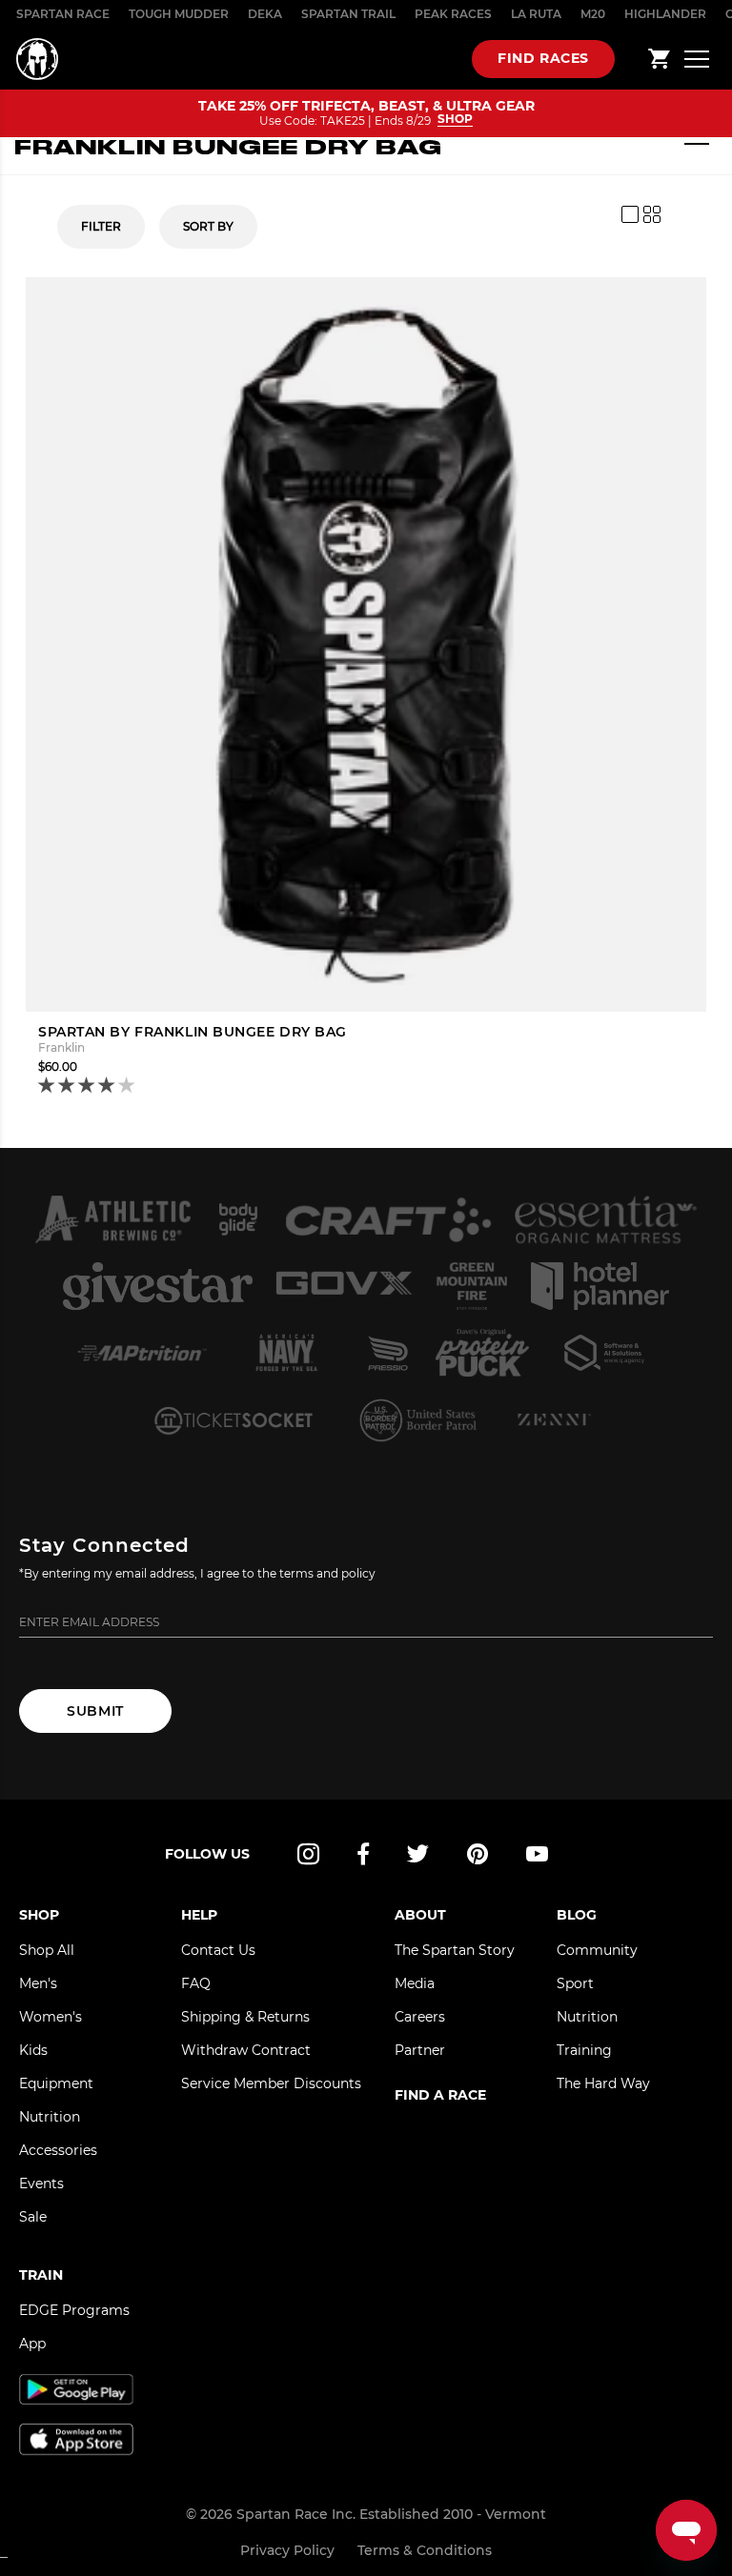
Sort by (208, 226)
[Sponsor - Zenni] (553, 1419)
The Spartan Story (455, 1950)
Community (597, 1950)
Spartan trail (348, 14)
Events (41, 2184)
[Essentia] (606, 1219)
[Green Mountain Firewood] (471, 1286)
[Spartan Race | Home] (37, 59)
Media (415, 1983)
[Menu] (697, 59)
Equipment (56, 2083)
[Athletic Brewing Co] (112, 1219)
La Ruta (536, 14)
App (32, 2344)
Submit (95, 1711)
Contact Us (218, 1950)
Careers (420, 2017)
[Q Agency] (605, 1353)
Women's (51, 2017)
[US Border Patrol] (420, 1419)
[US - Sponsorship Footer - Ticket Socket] (232, 1419)
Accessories (58, 2150)
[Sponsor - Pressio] (388, 1353)
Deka (265, 14)
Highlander (665, 14)
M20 (593, 14)
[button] (88, 1087)
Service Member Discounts (271, 2083)
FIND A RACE (440, 2095)
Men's (38, 1983)
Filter (101, 226)
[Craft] (388, 1219)
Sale (33, 2217)
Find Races (543, 58)
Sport (575, 1983)
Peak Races (453, 14)
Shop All (47, 1950)
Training (584, 2050)
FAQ (196, 1983)
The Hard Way (603, 2083)
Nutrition (50, 2117)
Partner (420, 2050)
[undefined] (238, 1219)
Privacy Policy (287, 2550)
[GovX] (344, 1286)
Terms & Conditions (425, 2550)
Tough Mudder (179, 14)
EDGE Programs (74, 2310)
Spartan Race (63, 14)
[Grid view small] (652, 214)
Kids (33, 2050)
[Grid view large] (630, 214)
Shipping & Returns (245, 2017)
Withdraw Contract (246, 2050)
